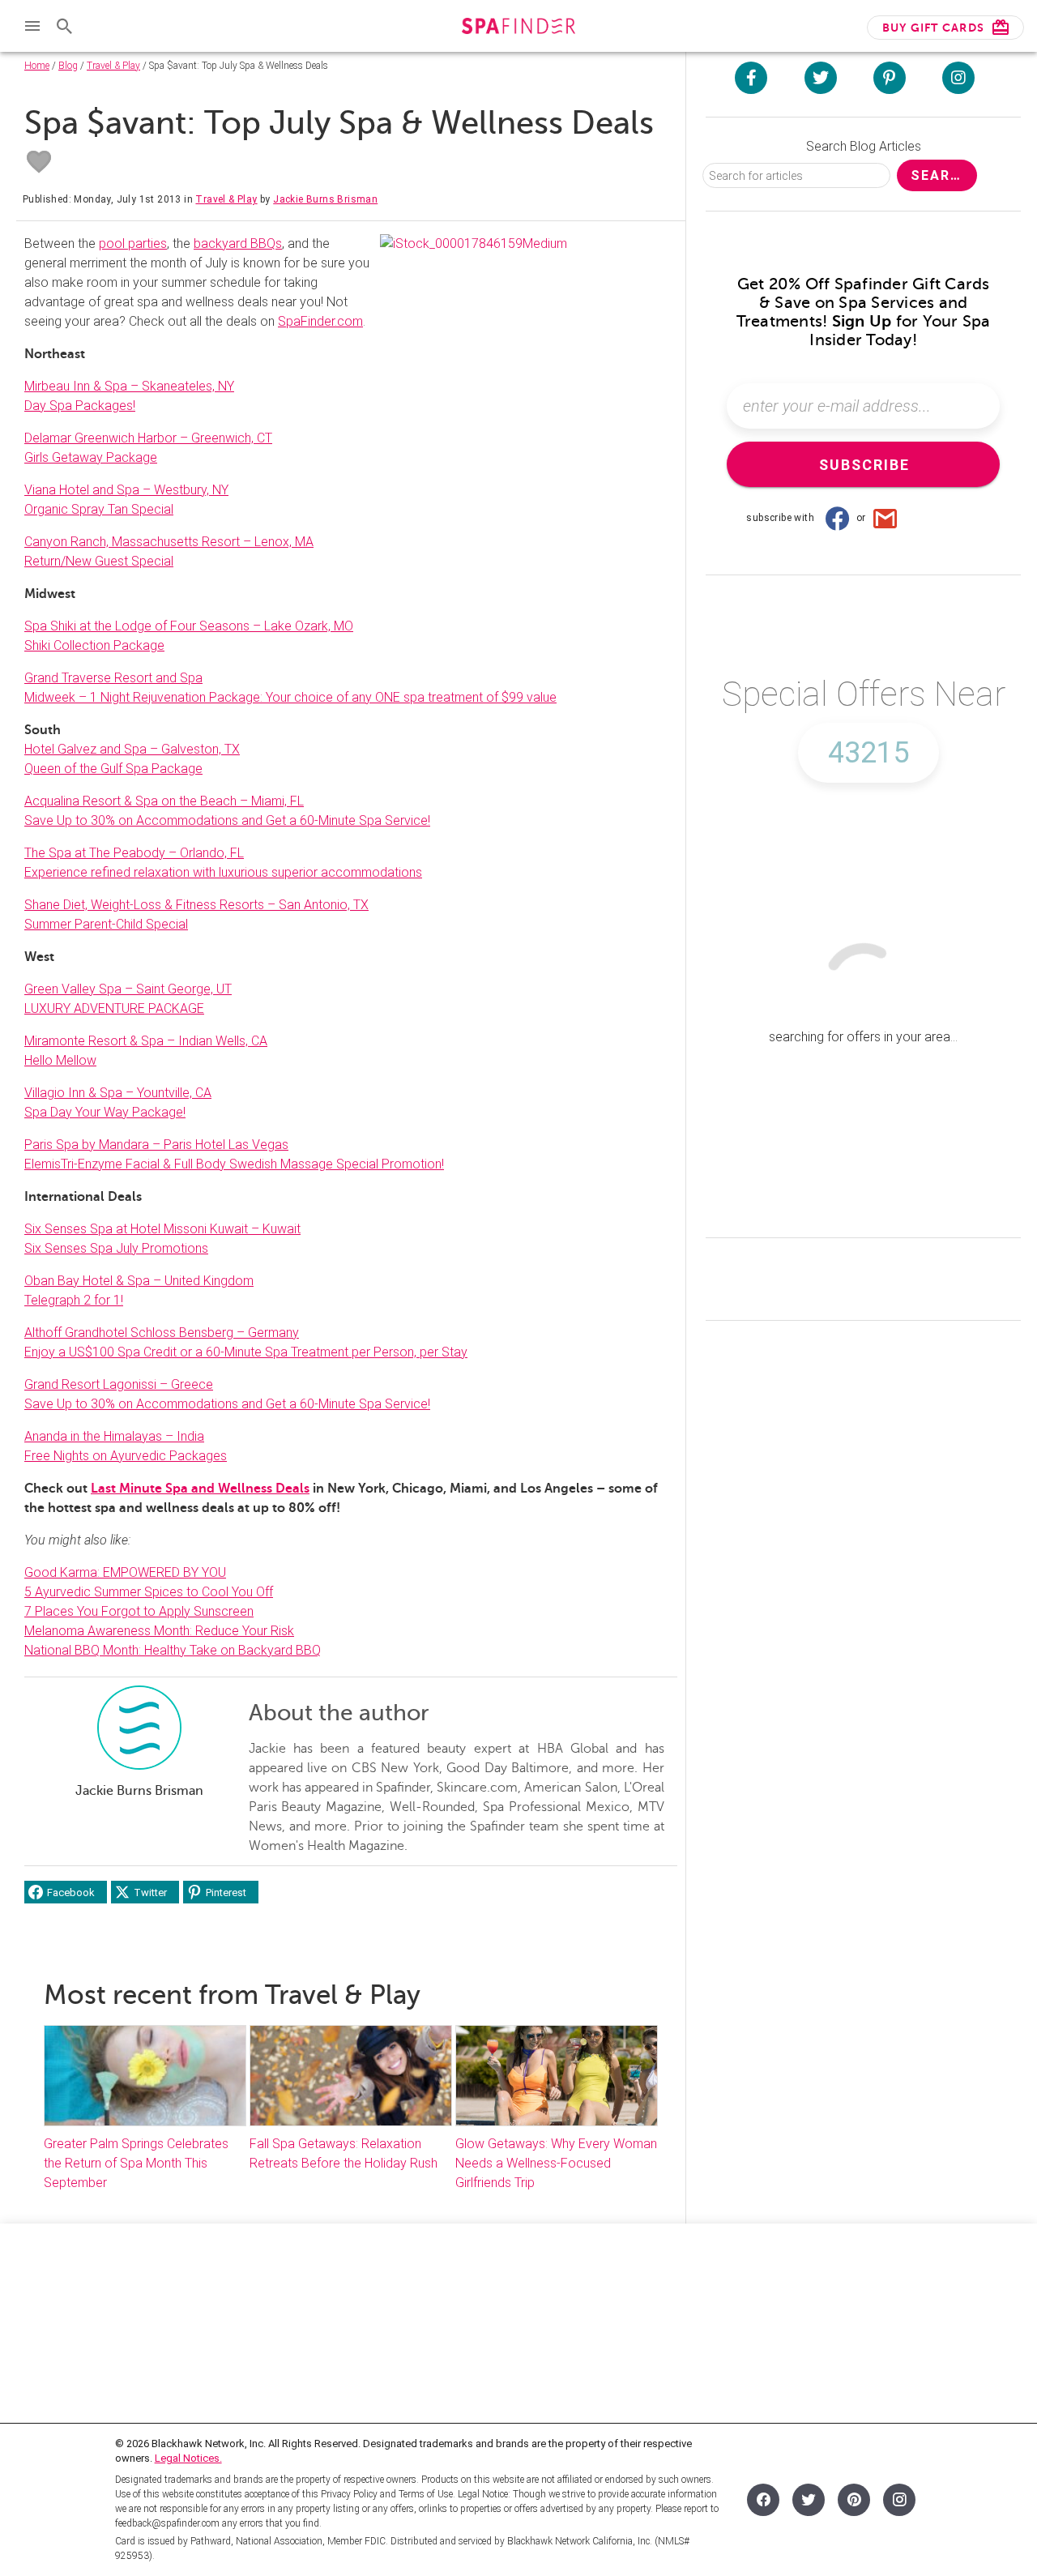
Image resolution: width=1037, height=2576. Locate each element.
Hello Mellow (60, 1060)
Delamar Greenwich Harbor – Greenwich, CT (148, 438)
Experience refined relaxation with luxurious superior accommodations (223, 872)
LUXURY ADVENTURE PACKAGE (114, 1008)
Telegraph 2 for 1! (74, 1300)
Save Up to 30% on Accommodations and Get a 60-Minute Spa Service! (227, 820)
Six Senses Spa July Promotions (116, 1248)
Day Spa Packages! (80, 406)
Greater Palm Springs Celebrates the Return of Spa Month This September (136, 2163)
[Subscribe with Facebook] (837, 518)
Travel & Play (113, 66)
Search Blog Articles (864, 146)
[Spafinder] (518, 28)
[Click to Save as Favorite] (39, 162)
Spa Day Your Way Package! (105, 1112)
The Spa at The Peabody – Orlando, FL (134, 853)
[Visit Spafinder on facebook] (751, 78)
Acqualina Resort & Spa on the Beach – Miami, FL (164, 801)
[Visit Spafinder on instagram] (958, 78)
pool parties (133, 244)
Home (37, 66)
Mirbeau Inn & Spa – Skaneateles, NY (129, 386)
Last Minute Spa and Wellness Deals (200, 1489)
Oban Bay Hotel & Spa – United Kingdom (139, 1281)
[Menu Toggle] (32, 26)
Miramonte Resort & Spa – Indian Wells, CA (146, 1041)
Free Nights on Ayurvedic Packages (126, 1456)
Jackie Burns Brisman (325, 199)
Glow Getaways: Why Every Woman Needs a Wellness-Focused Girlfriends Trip (556, 2163)
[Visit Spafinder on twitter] (821, 78)
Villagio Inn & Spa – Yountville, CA (118, 1093)
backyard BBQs (238, 244)
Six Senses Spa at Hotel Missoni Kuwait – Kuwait (162, 1229)
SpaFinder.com (320, 321)
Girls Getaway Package (91, 457)
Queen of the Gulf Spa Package (113, 769)
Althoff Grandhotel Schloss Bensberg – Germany (162, 1333)
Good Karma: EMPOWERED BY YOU (125, 1572)
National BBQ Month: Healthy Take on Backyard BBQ (173, 1650)
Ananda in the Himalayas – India (114, 1436)
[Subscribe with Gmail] (886, 518)
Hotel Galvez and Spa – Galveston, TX (132, 749)
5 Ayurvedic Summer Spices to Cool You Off (149, 1592)
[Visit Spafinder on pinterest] (890, 78)
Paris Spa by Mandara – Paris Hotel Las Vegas (156, 1145)
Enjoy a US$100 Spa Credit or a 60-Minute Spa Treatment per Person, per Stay (246, 1352)
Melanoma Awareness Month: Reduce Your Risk (159, 1631)
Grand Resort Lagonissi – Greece (119, 1384)
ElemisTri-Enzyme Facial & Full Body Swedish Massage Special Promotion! (234, 1164)
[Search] (65, 26)
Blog (68, 66)
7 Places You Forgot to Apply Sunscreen (139, 1611)
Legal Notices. (188, 2458)
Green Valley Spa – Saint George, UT (128, 989)
